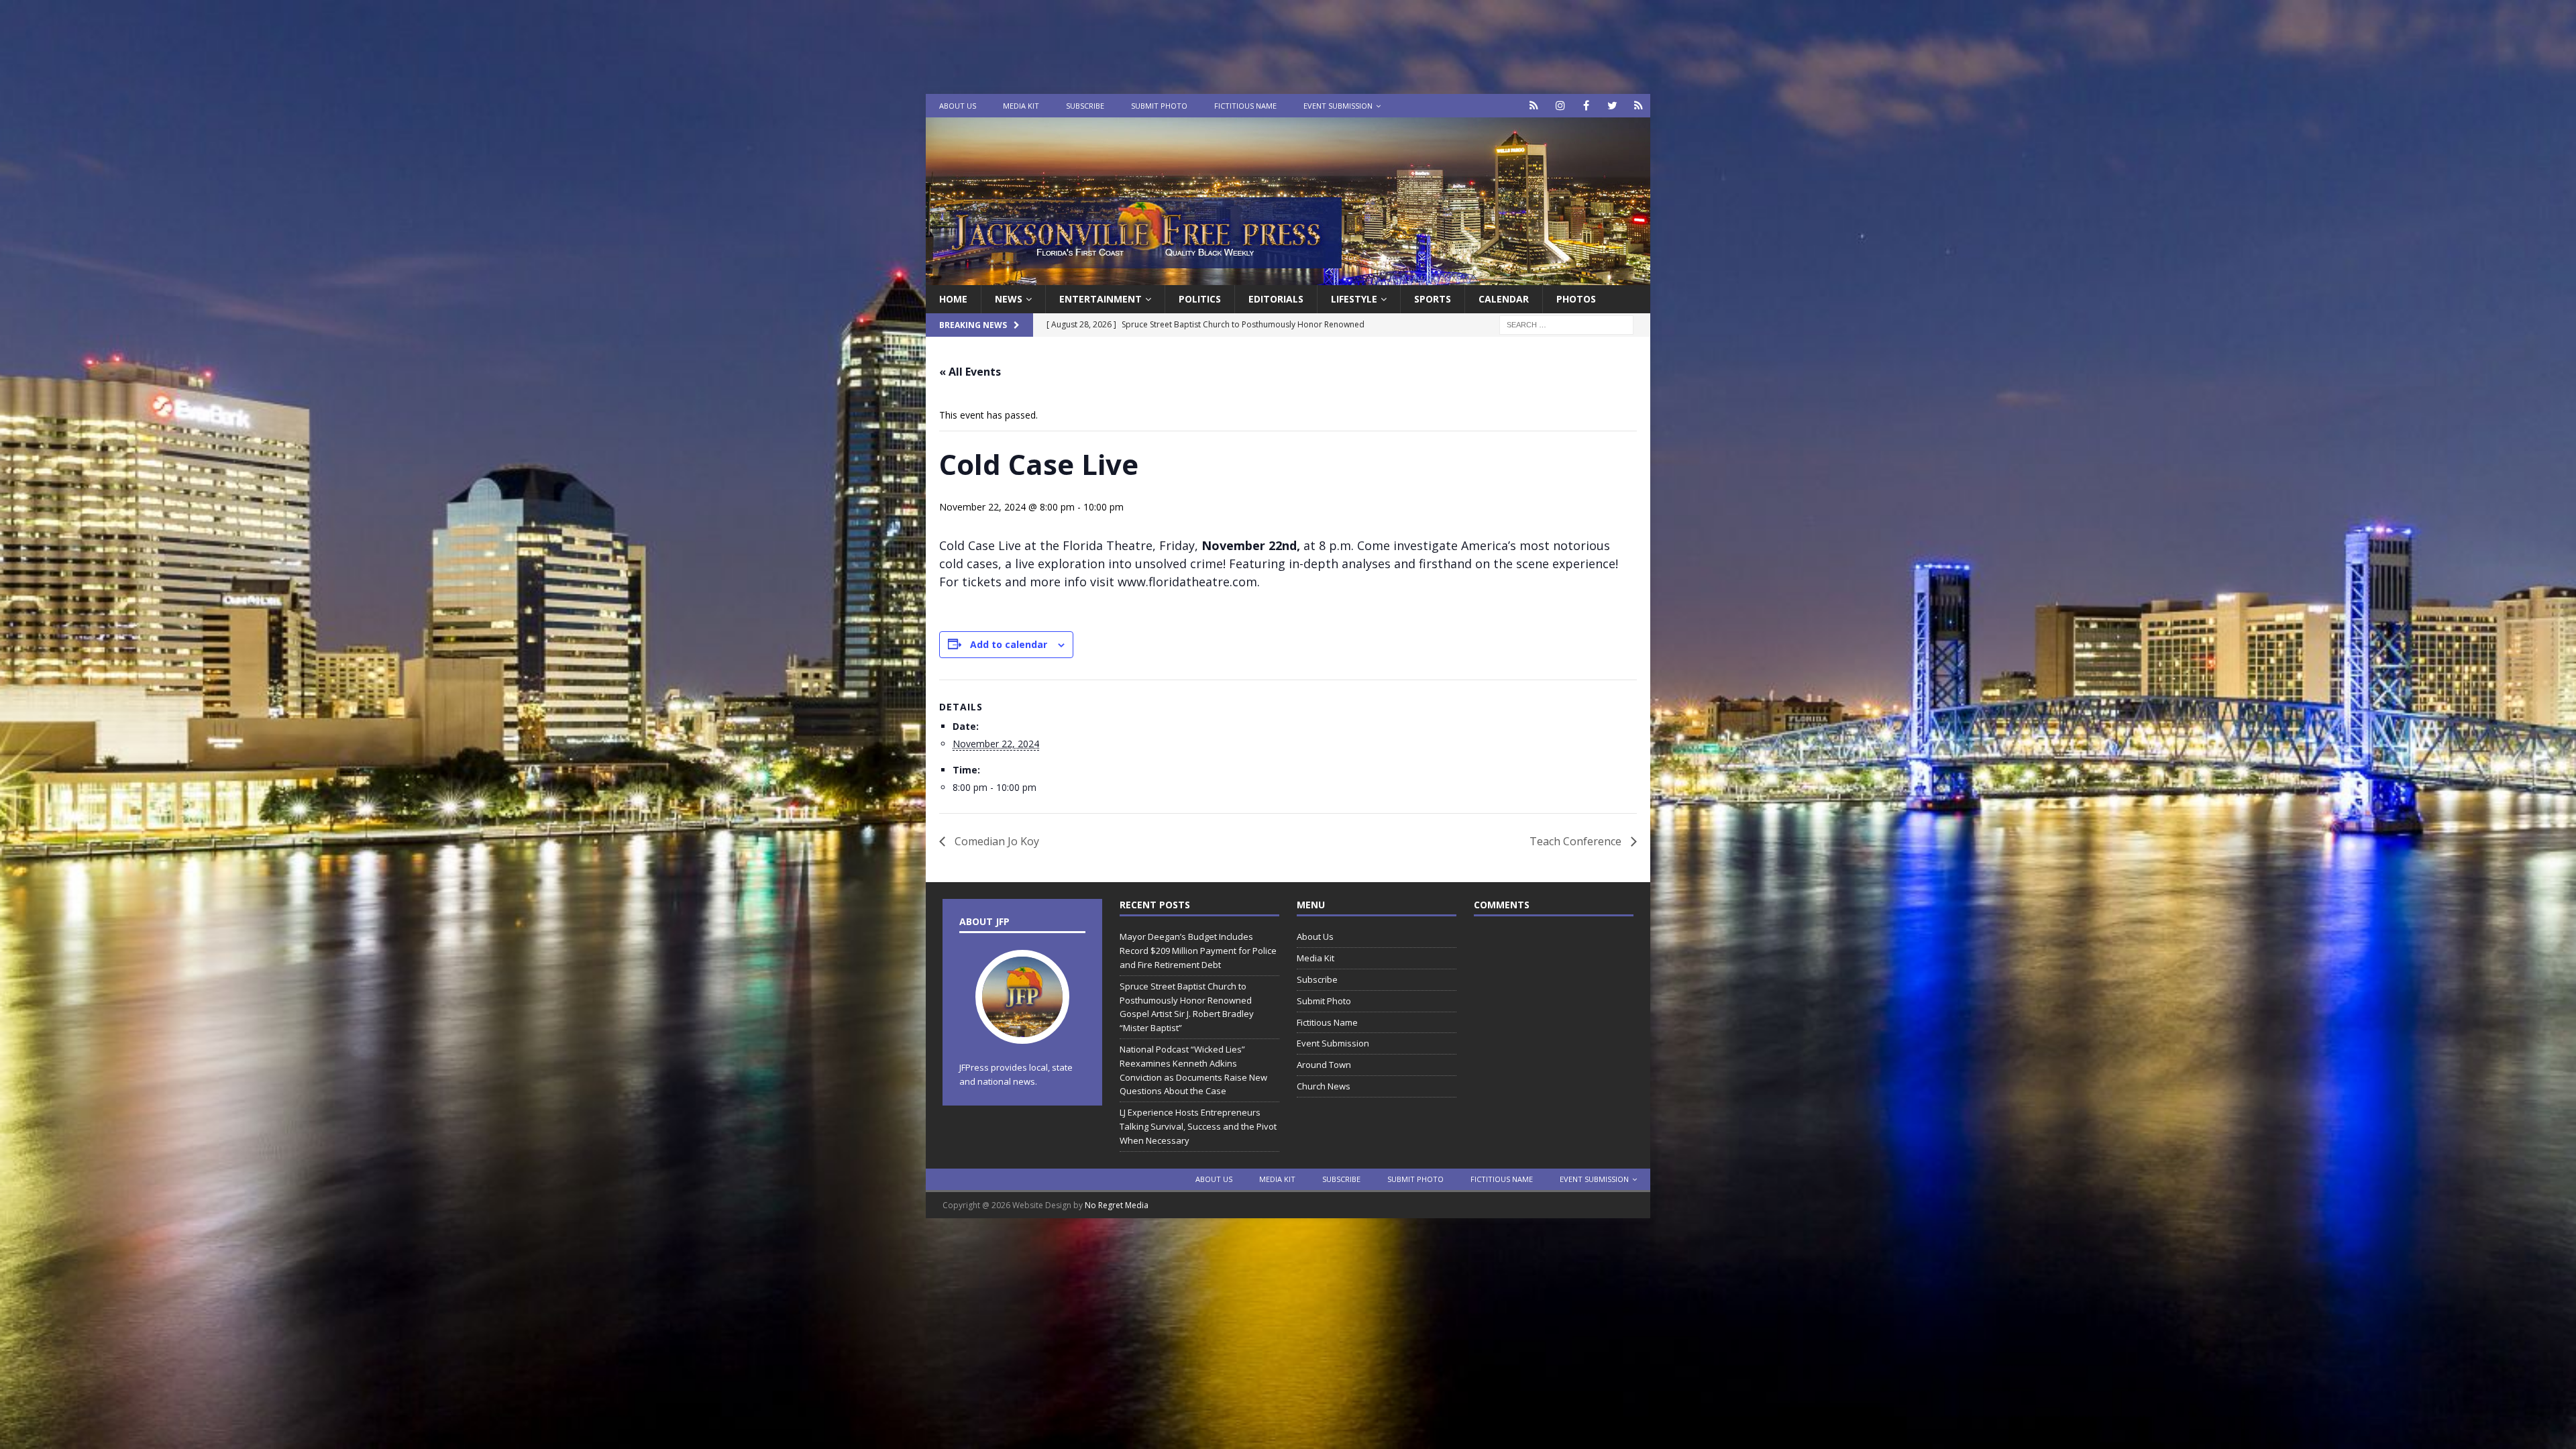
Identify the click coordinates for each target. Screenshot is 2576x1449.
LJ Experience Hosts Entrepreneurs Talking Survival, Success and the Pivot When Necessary (1198, 1126)
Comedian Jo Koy (996, 841)
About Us (958, 106)
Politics (1200, 299)
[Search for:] (1566, 324)
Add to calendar (1009, 644)
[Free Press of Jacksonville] (1288, 277)
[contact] (1534, 106)
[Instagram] (1560, 106)
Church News (1324, 1086)
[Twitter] (1612, 106)
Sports (1433, 299)
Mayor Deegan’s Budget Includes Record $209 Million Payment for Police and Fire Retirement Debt (1198, 951)
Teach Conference (1577, 841)
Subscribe (1085, 106)
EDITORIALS (1276, 299)
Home (953, 299)
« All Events (970, 372)
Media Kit (1021, 106)
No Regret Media (1117, 1205)
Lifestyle (1354, 299)
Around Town (1324, 1065)
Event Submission (1338, 106)
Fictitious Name (1245, 106)
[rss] (1639, 106)
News (1009, 299)
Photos (1576, 299)
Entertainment (1101, 299)
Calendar (1504, 299)
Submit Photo (1159, 106)
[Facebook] (1586, 106)
